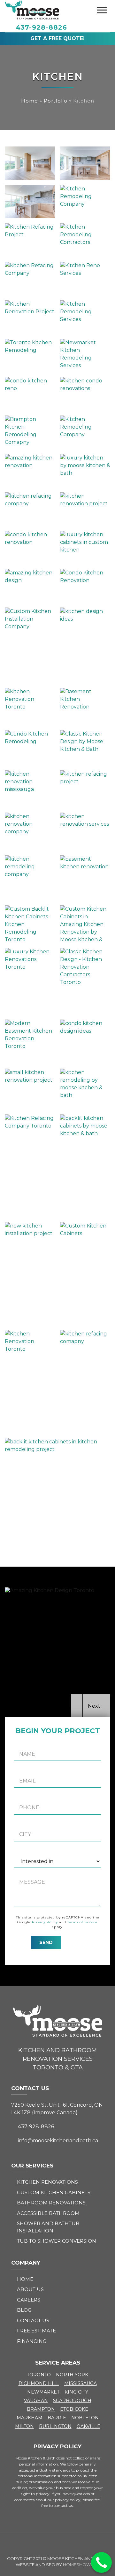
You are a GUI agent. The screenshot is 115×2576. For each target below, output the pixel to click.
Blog (24, 2310)
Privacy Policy (45, 1922)
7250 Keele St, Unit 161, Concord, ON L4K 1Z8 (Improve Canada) (57, 2109)
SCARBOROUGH (72, 2401)
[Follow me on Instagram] (72, 2544)
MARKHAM (30, 2418)
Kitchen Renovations (47, 2182)
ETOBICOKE (74, 2409)
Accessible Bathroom (48, 2213)
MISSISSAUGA (80, 2383)
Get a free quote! (57, 38)
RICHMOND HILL (39, 2383)
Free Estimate (36, 2331)
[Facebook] (43, 2544)
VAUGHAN (36, 2401)
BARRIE (57, 2418)
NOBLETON (85, 2418)
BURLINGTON (55, 2426)
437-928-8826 (42, 27)
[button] (77, 1706)
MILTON (24, 2426)
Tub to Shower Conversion (57, 2241)
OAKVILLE (88, 2426)
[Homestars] (57, 2544)
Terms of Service (83, 1922)
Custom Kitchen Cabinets (54, 2192)
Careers (29, 2300)
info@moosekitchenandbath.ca (58, 2141)
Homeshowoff (81, 2565)
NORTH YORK (72, 2375)
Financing (32, 2341)
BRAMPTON (41, 2409)
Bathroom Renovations (51, 2203)
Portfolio (56, 101)
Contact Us (33, 2320)
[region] (57, 1652)
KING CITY (76, 2392)
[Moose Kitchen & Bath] (32, 10)
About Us (30, 2289)
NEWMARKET (43, 2392)
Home (30, 101)
